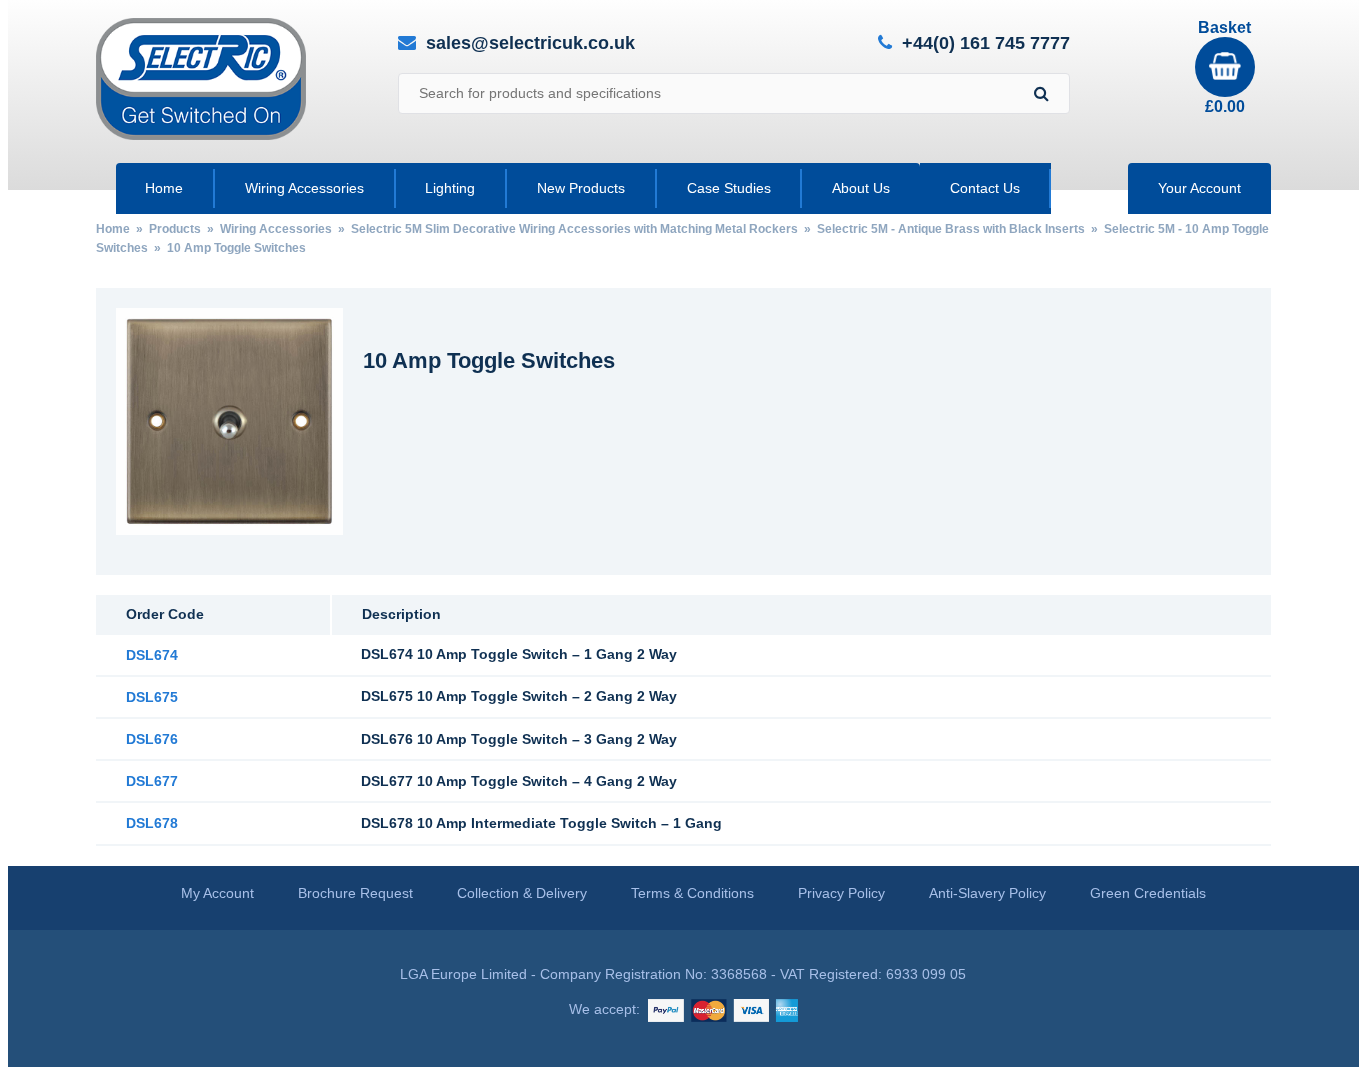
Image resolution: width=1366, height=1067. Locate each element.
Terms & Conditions (692, 893)
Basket (1224, 67)
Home (164, 188)
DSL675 (152, 697)
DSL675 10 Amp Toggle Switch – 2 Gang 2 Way (519, 696)
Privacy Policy (841, 893)
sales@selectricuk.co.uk (530, 43)
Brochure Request (355, 893)
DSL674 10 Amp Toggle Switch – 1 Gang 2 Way (519, 654)
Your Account (1199, 188)
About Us (861, 188)
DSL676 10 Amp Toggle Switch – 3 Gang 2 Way (519, 739)
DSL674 (152, 655)
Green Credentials (1148, 893)
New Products (581, 188)
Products (175, 229)
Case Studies (729, 188)
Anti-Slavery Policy (987, 893)
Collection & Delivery (522, 893)
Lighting (450, 188)
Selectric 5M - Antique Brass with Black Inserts (951, 229)
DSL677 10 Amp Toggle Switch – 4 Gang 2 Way (519, 781)
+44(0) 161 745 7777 (986, 43)
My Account (217, 893)
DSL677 (152, 781)
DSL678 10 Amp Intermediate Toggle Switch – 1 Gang (541, 823)
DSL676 (152, 739)
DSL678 (152, 823)
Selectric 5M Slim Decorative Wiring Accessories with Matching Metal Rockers (574, 229)
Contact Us (985, 188)
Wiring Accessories (304, 188)
